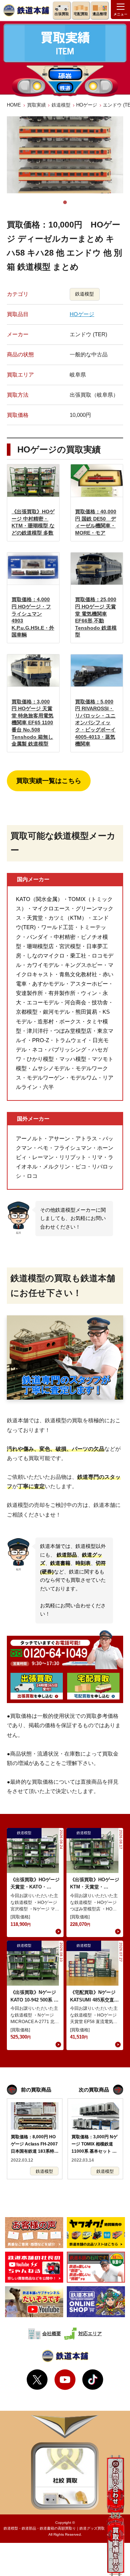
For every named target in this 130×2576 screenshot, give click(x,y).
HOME (14, 105)
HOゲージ (87, 105)
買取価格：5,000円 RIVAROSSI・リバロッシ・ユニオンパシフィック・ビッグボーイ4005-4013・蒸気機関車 (95, 723)
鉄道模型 (61, 105)
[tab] (65, 202)
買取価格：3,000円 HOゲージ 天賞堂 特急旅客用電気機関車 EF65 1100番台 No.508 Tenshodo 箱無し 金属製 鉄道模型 (32, 723)
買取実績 (36, 105)
